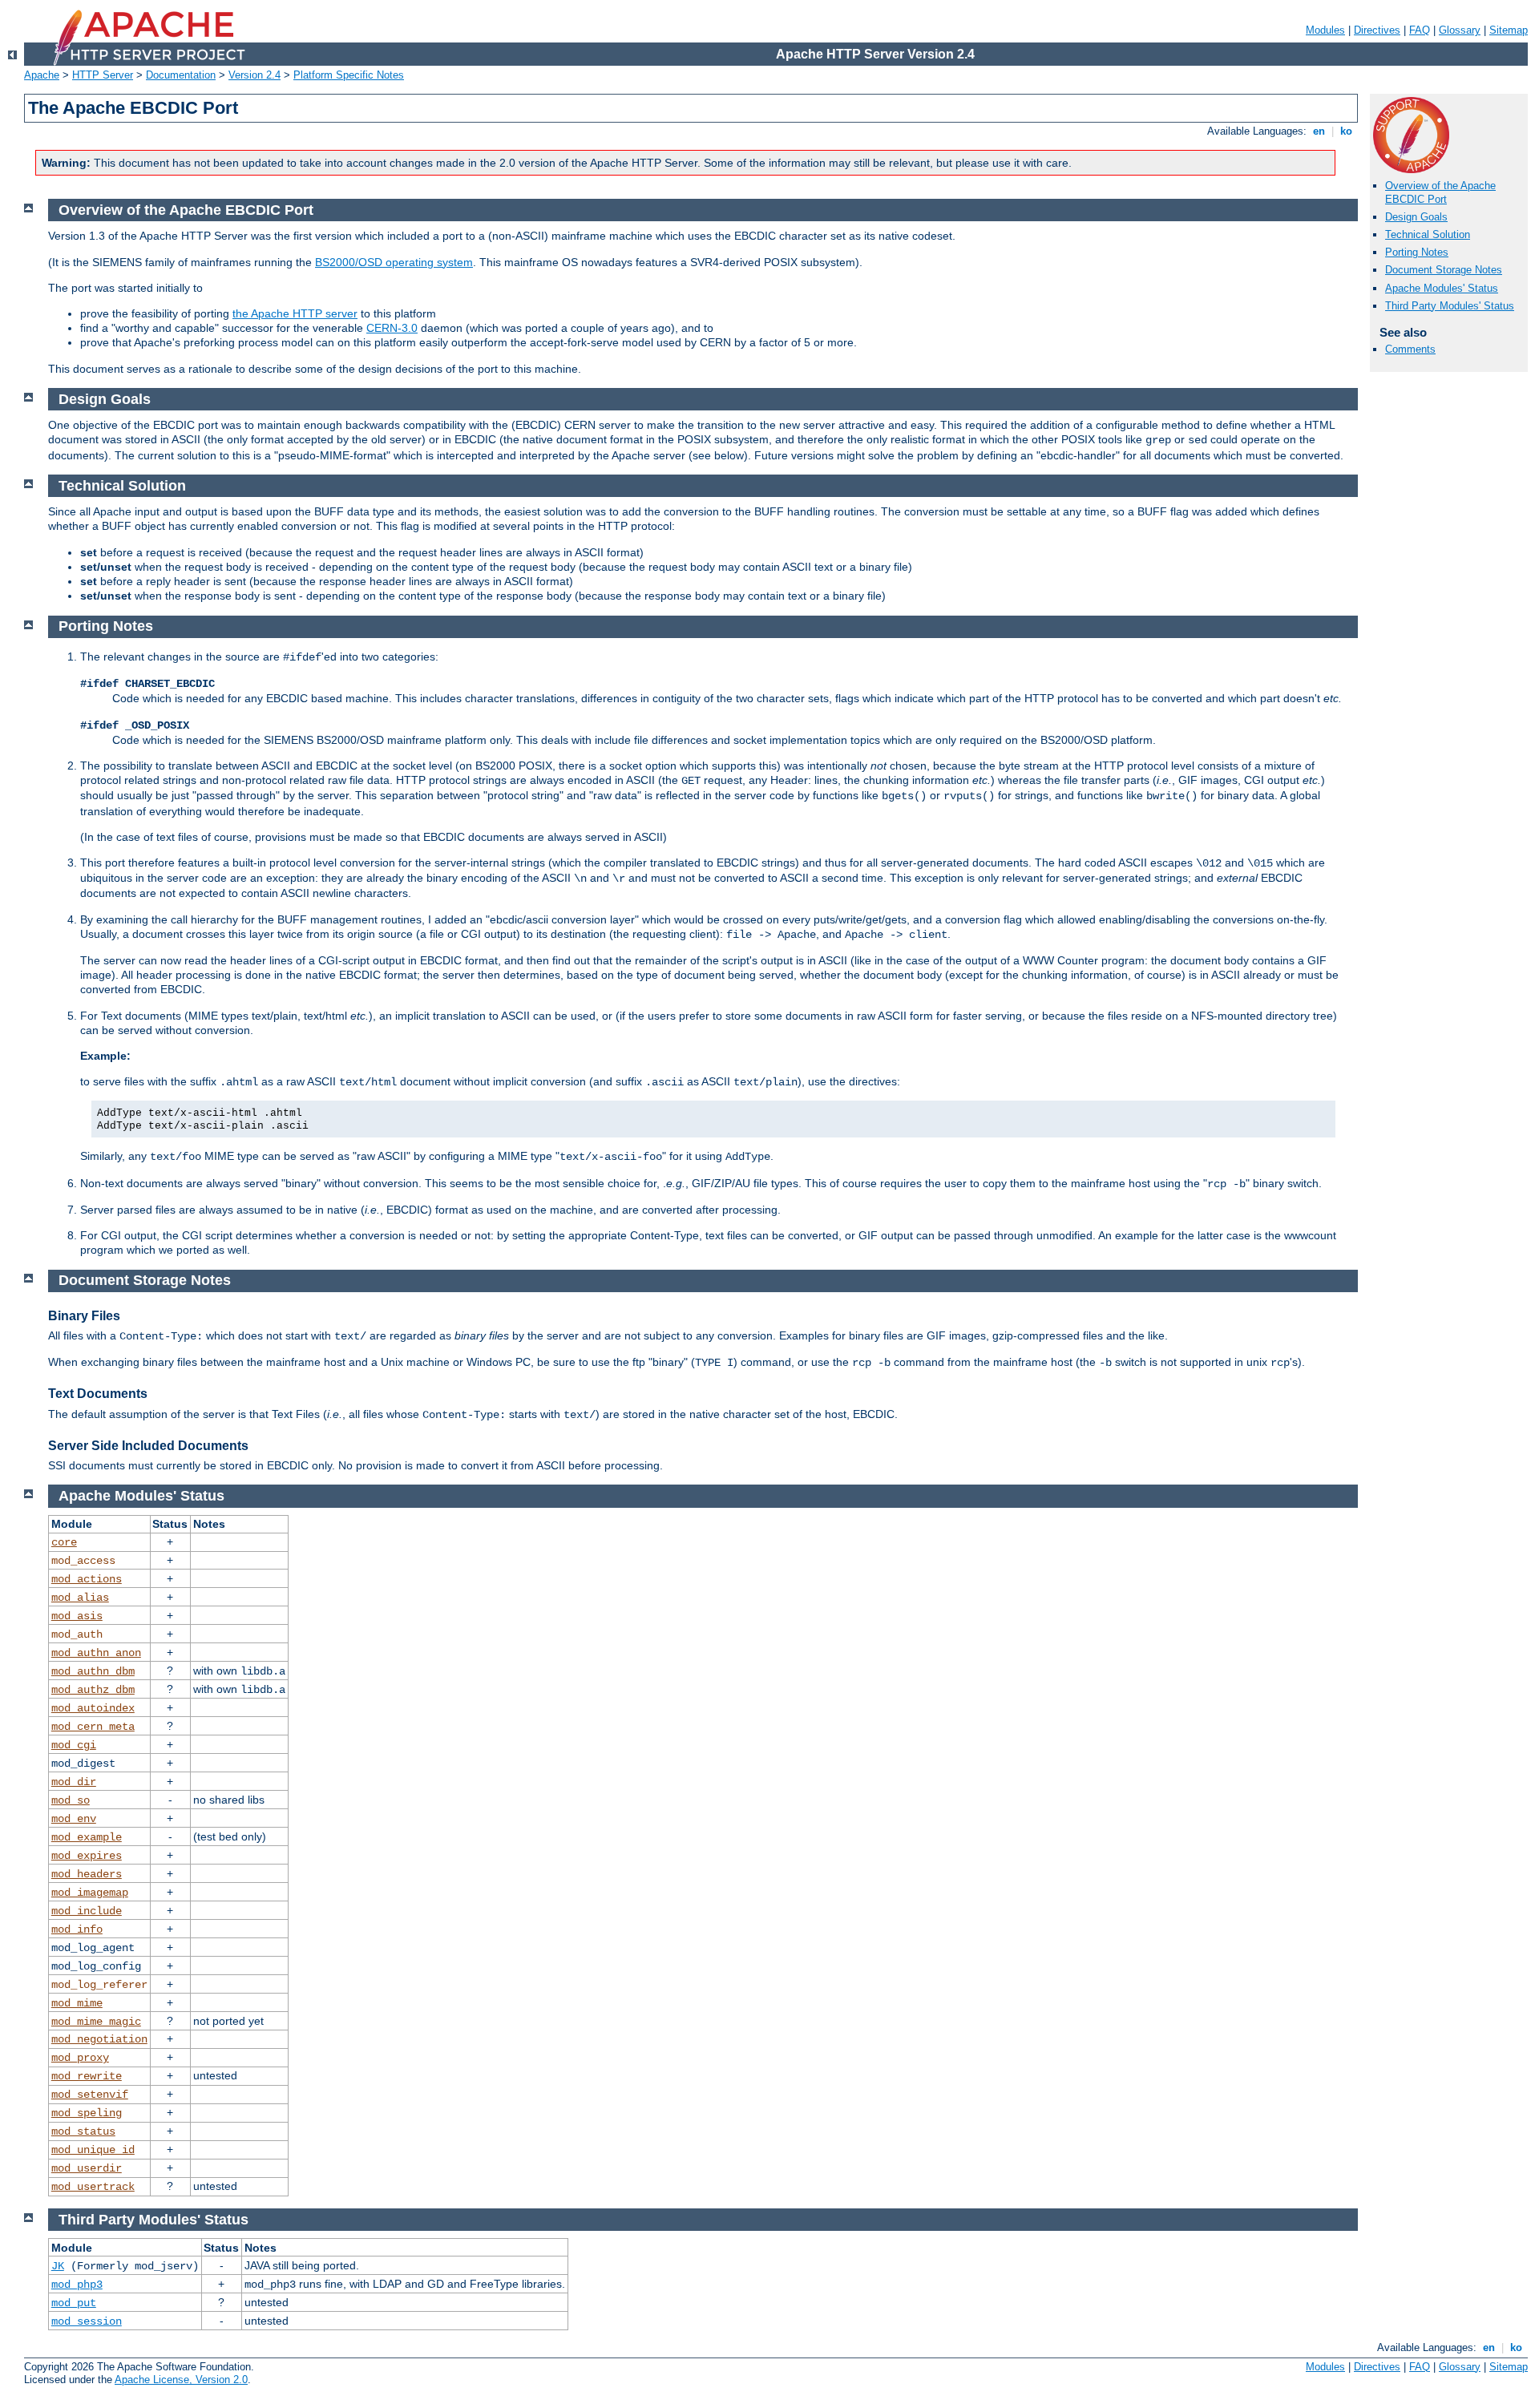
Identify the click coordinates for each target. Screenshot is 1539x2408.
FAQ (1420, 30)
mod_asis (77, 1616)
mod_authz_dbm (93, 1690)
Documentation (181, 75)
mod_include (87, 1911)
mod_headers (87, 1874)
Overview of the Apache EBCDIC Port (1440, 192)
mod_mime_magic (96, 2022)
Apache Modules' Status (1442, 288)
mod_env (74, 1819)
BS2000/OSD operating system (394, 262)
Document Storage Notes (1444, 270)
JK (58, 2266)
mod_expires (87, 1856)
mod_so (71, 1800)
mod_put (74, 2303)
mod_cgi (74, 1745)
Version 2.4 (254, 75)
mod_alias (80, 1598)
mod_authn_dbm (93, 1671)
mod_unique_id (93, 2150)
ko (1346, 131)
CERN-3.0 (392, 328)
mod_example (87, 1837)
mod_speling (87, 2113)
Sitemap (1509, 30)
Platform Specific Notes (349, 75)
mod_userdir (87, 2168)
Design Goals (1416, 217)
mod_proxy (80, 2058)
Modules (1325, 30)
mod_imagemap (90, 1893)
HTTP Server (103, 75)
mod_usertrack (93, 2187)
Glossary (1460, 30)
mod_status (83, 2131)
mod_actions (87, 1579)
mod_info (77, 1929)
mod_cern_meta (93, 1727)
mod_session (87, 2321)
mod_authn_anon (96, 1653)
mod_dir (74, 1782)
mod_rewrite (87, 2076)
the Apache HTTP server (295, 313)
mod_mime (77, 2003)
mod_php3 (77, 2285)
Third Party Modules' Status (1450, 306)
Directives (1377, 30)
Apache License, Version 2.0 (181, 2380)
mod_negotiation (99, 2039)
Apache (42, 75)
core (64, 1542)
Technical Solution (1428, 234)
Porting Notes (1417, 252)
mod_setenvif (90, 2095)
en (1319, 131)
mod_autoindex (93, 1708)
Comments (1410, 349)
